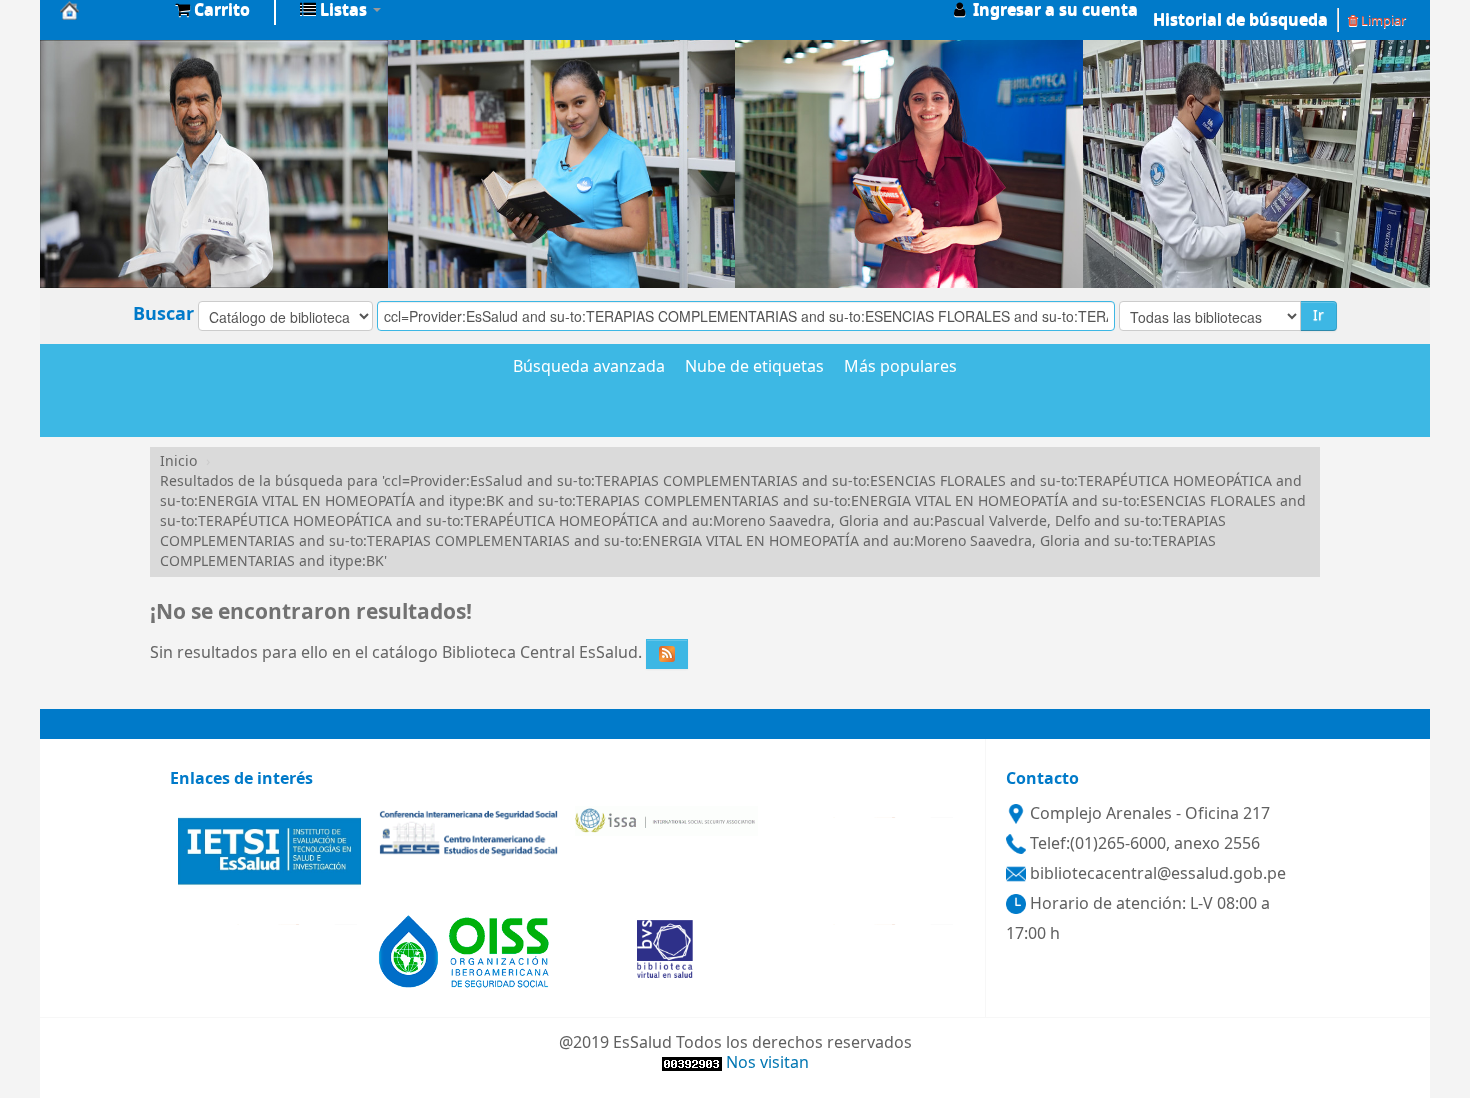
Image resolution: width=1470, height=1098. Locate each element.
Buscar (163, 314)
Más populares (900, 368)
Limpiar (1382, 20)
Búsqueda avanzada (589, 368)
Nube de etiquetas (754, 368)
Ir (1318, 315)
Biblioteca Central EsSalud (110, 10)
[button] (212, 10)
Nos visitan (767, 1063)
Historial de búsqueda (1240, 20)
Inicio (178, 461)
